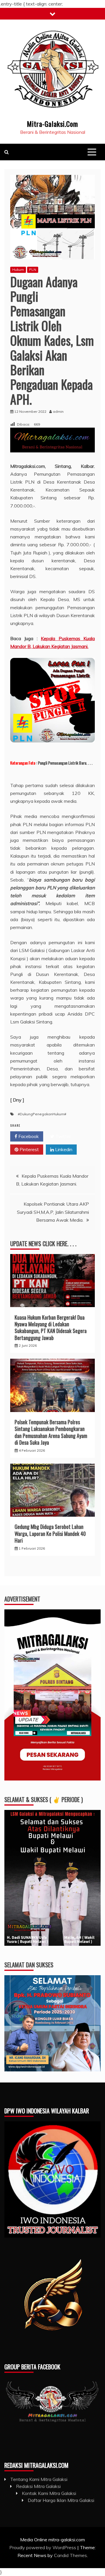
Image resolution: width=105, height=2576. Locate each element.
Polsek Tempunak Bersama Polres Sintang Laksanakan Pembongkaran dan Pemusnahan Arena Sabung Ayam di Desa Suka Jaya (51, 1432)
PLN (33, 269)
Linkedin (63, 1149)
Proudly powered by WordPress (43, 2547)
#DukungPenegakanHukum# (42, 1114)
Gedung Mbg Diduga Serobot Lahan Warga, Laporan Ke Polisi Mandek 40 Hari (50, 1533)
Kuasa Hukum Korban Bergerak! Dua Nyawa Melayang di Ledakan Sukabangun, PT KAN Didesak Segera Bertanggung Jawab (51, 1327)
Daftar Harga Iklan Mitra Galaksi (61, 2500)
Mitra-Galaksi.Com (52, 124)
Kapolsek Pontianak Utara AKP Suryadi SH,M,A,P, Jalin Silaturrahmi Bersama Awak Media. (53, 1212)
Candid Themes (70, 2555)
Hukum (18, 269)
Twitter (63, 1136)
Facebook (28, 1136)
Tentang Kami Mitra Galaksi (39, 2479)
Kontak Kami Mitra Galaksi (49, 2493)
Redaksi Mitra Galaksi (38, 2486)
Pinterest (29, 1149)
